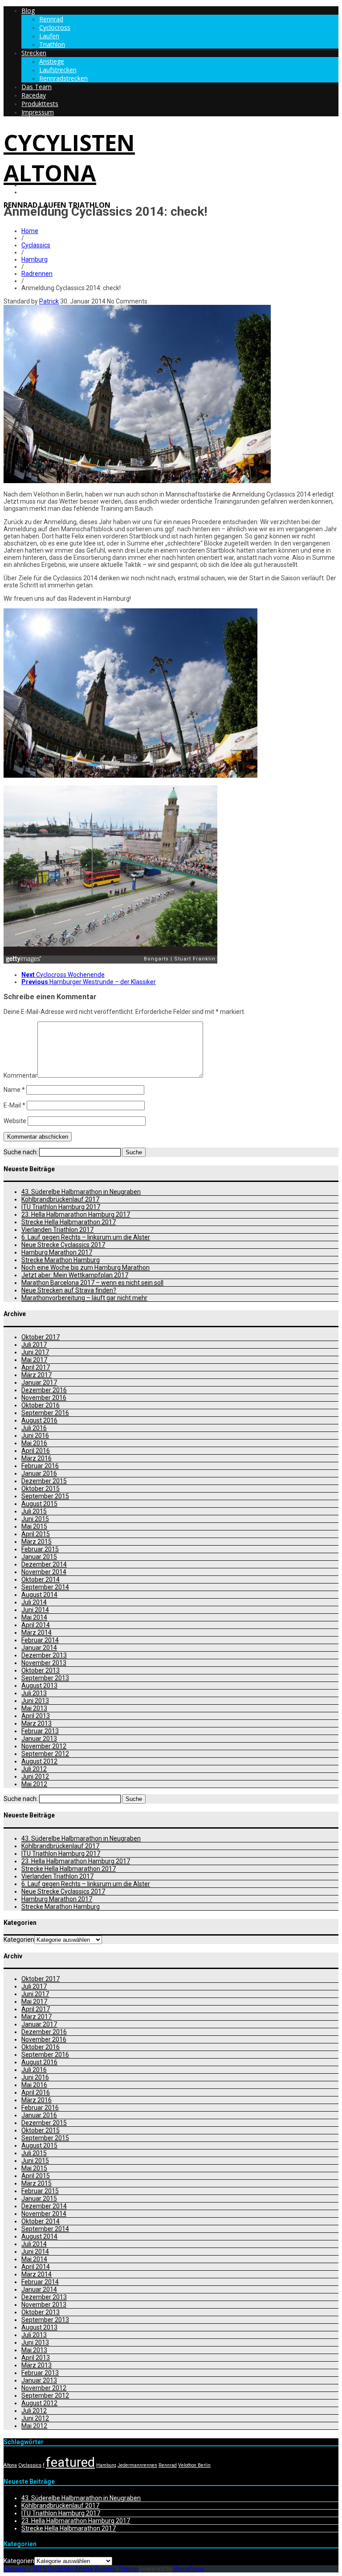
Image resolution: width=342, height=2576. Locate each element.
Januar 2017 (39, 1382)
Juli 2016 (34, 1428)
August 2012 (39, 1761)
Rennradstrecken (63, 78)
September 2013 (45, 1678)
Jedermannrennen (137, 2465)
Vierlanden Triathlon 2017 (57, 1230)
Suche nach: (21, 1152)
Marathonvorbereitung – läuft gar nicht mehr (84, 1298)
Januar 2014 (39, 1648)
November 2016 (44, 1398)
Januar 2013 (39, 1739)
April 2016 (36, 1451)
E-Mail (14, 1105)
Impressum (38, 112)
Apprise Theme (116, 2569)
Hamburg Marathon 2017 (57, 1252)
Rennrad (51, 19)
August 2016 (39, 1420)
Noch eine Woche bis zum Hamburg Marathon (85, 1267)
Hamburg (35, 259)
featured (70, 2462)
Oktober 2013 (41, 1670)
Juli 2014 (34, 1602)
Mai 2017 (34, 1360)
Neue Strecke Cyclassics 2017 (63, 1245)
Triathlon (52, 44)
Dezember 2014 (44, 1564)
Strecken (34, 53)
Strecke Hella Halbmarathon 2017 (69, 1222)
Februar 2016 (40, 1466)
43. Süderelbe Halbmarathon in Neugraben (81, 1192)
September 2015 (45, 1496)
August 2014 (39, 1595)
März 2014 (37, 1633)
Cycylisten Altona (69, 158)
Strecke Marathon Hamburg (61, 1260)
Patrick (49, 301)
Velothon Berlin (194, 2465)
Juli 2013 (34, 1693)
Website (15, 1121)
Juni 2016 (35, 1436)
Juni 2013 (35, 1701)
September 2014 (45, 1587)
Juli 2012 (34, 1769)
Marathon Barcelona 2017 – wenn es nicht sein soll (92, 1283)
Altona (10, 2465)
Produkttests (40, 104)
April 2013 (36, 1716)
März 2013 (37, 1723)
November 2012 (44, 1746)
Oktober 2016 (41, 1405)
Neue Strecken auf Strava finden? (69, 1290)
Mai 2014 (34, 1617)
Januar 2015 (39, 1557)
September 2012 (45, 1754)
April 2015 (36, 1534)
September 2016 (45, 1413)
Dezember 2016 (44, 1390)
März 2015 (37, 1542)
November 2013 (44, 1663)
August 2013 (39, 1686)
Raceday (34, 95)
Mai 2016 (34, 1443)
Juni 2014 (35, 1610)
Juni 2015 (35, 1519)
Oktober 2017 (41, 1337)
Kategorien (19, 1940)
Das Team (37, 87)
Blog (28, 10)
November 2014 (44, 1572)
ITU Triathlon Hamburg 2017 (61, 1207)
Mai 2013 (34, 1708)
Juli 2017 (34, 1345)
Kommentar (20, 1075)
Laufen (49, 36)
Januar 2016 (39, 1473)
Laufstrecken (58, 70)
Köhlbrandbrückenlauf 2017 (60, 1199)
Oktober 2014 (41, 1579)
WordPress (188, 2569)
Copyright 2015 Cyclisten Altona (48, 2569)
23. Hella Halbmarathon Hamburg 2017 (76, 1214)
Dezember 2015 (44, 1481)
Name (14, 1090)
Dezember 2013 (44, 1655)
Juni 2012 (35, 1776)
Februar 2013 (40, 1731)
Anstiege (52, 61)
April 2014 (36, 1625)
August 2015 (39, 1504)
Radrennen (37, 274)
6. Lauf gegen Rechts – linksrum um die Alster (86, 1237)
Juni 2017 (35, 1352)
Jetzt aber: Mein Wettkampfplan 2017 (75, 1275)
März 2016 (37, 1458)
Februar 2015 (40, 1549)
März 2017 (37, 1375)
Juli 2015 (34, 1511)
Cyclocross (55, 27)
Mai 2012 (34, 1784)
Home (30, 231)
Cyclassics (36, 245)
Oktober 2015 (41, 1489)
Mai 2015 (34, 1526)
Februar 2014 (40, 1640)
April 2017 (36, 1367)
